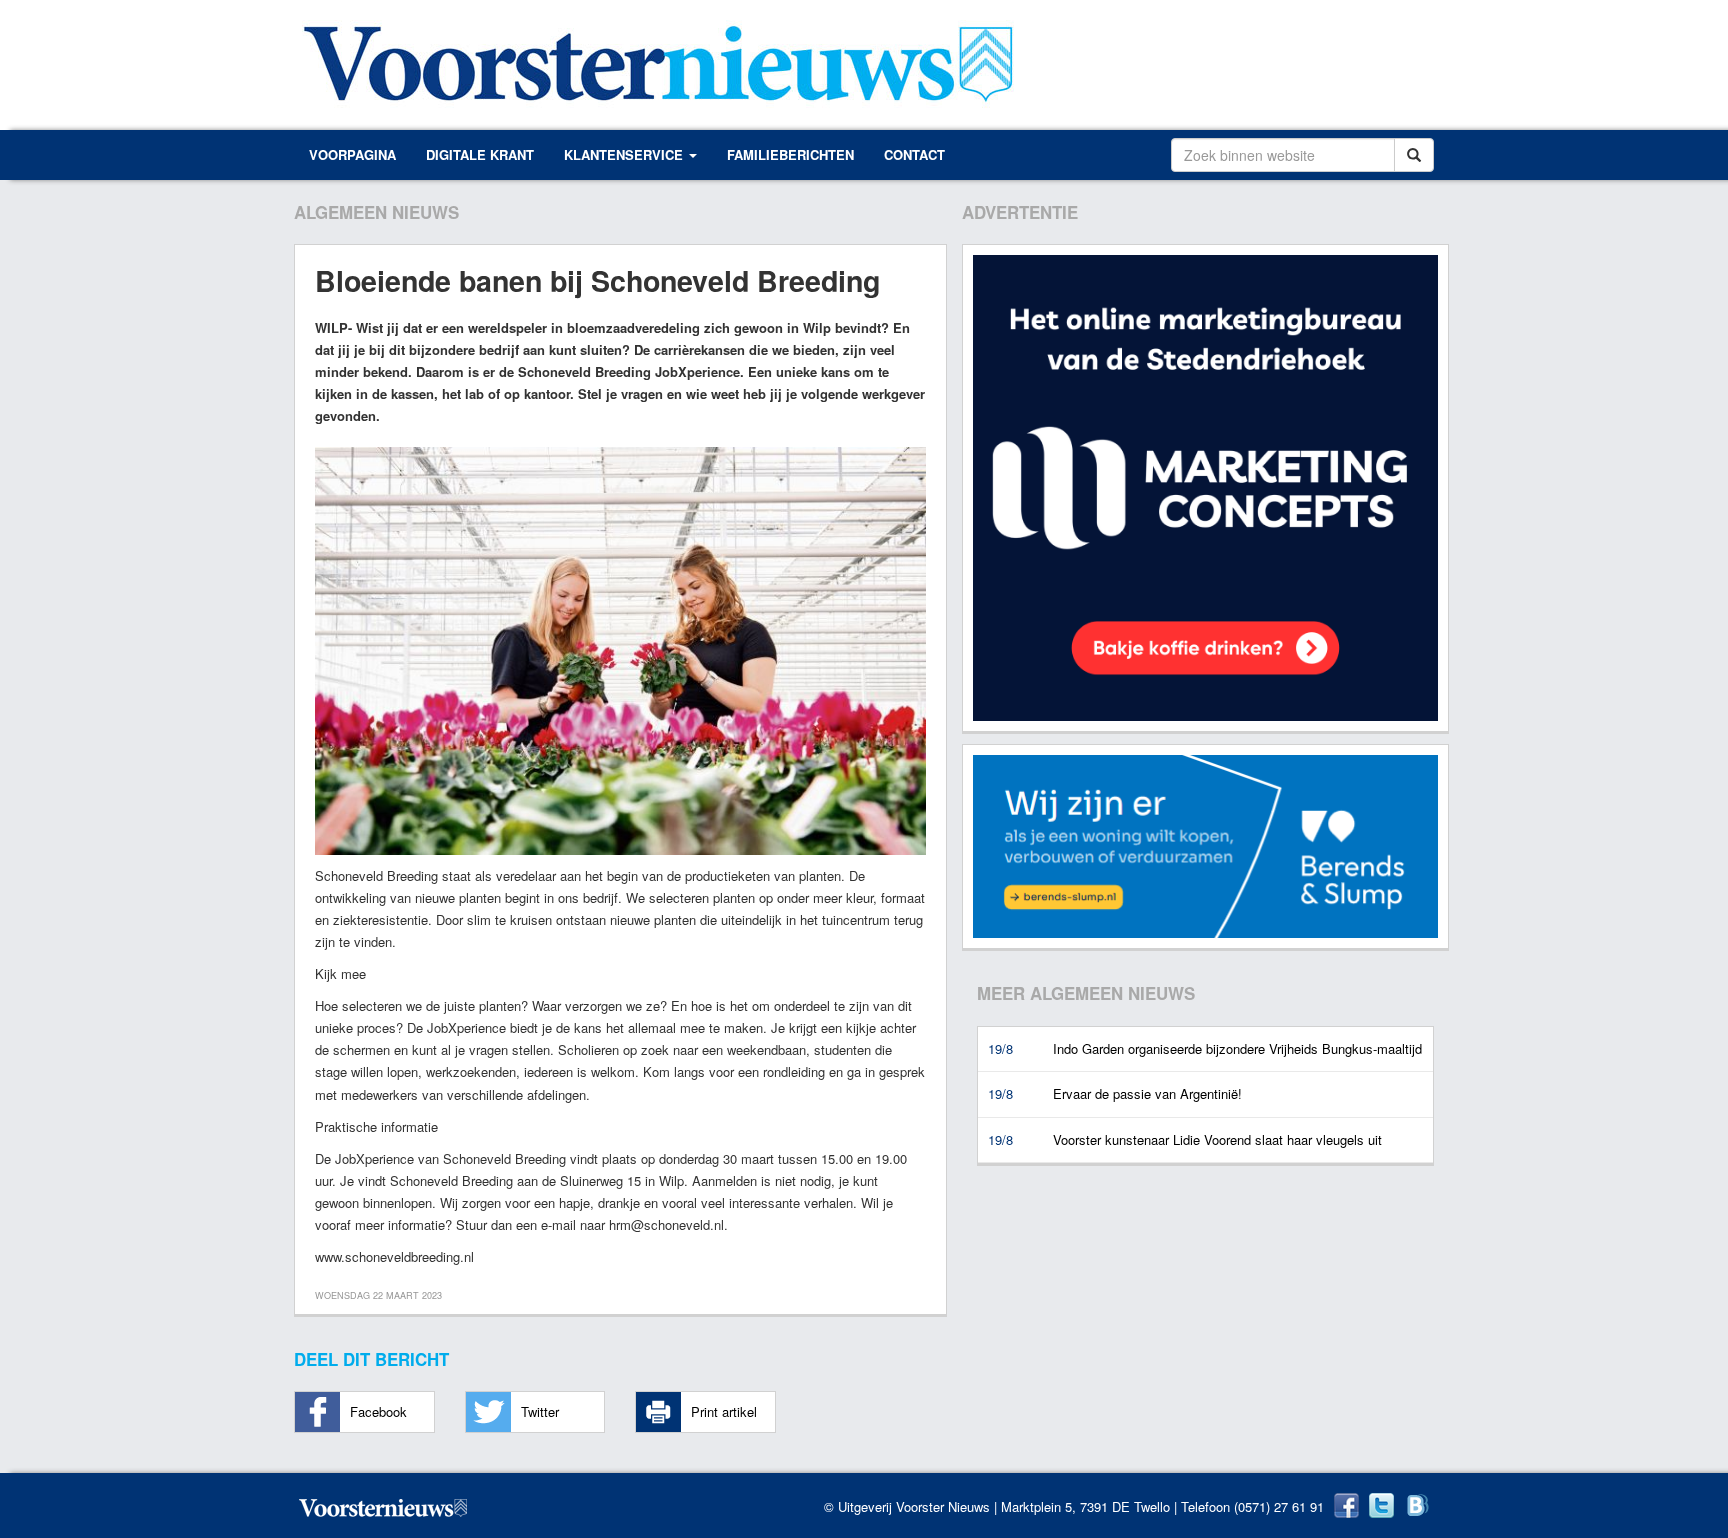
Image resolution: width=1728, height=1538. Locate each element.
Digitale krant (480, 154)
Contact (914, 154)
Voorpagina (352, 154)
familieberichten (790, 154)
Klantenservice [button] (625, 154)
